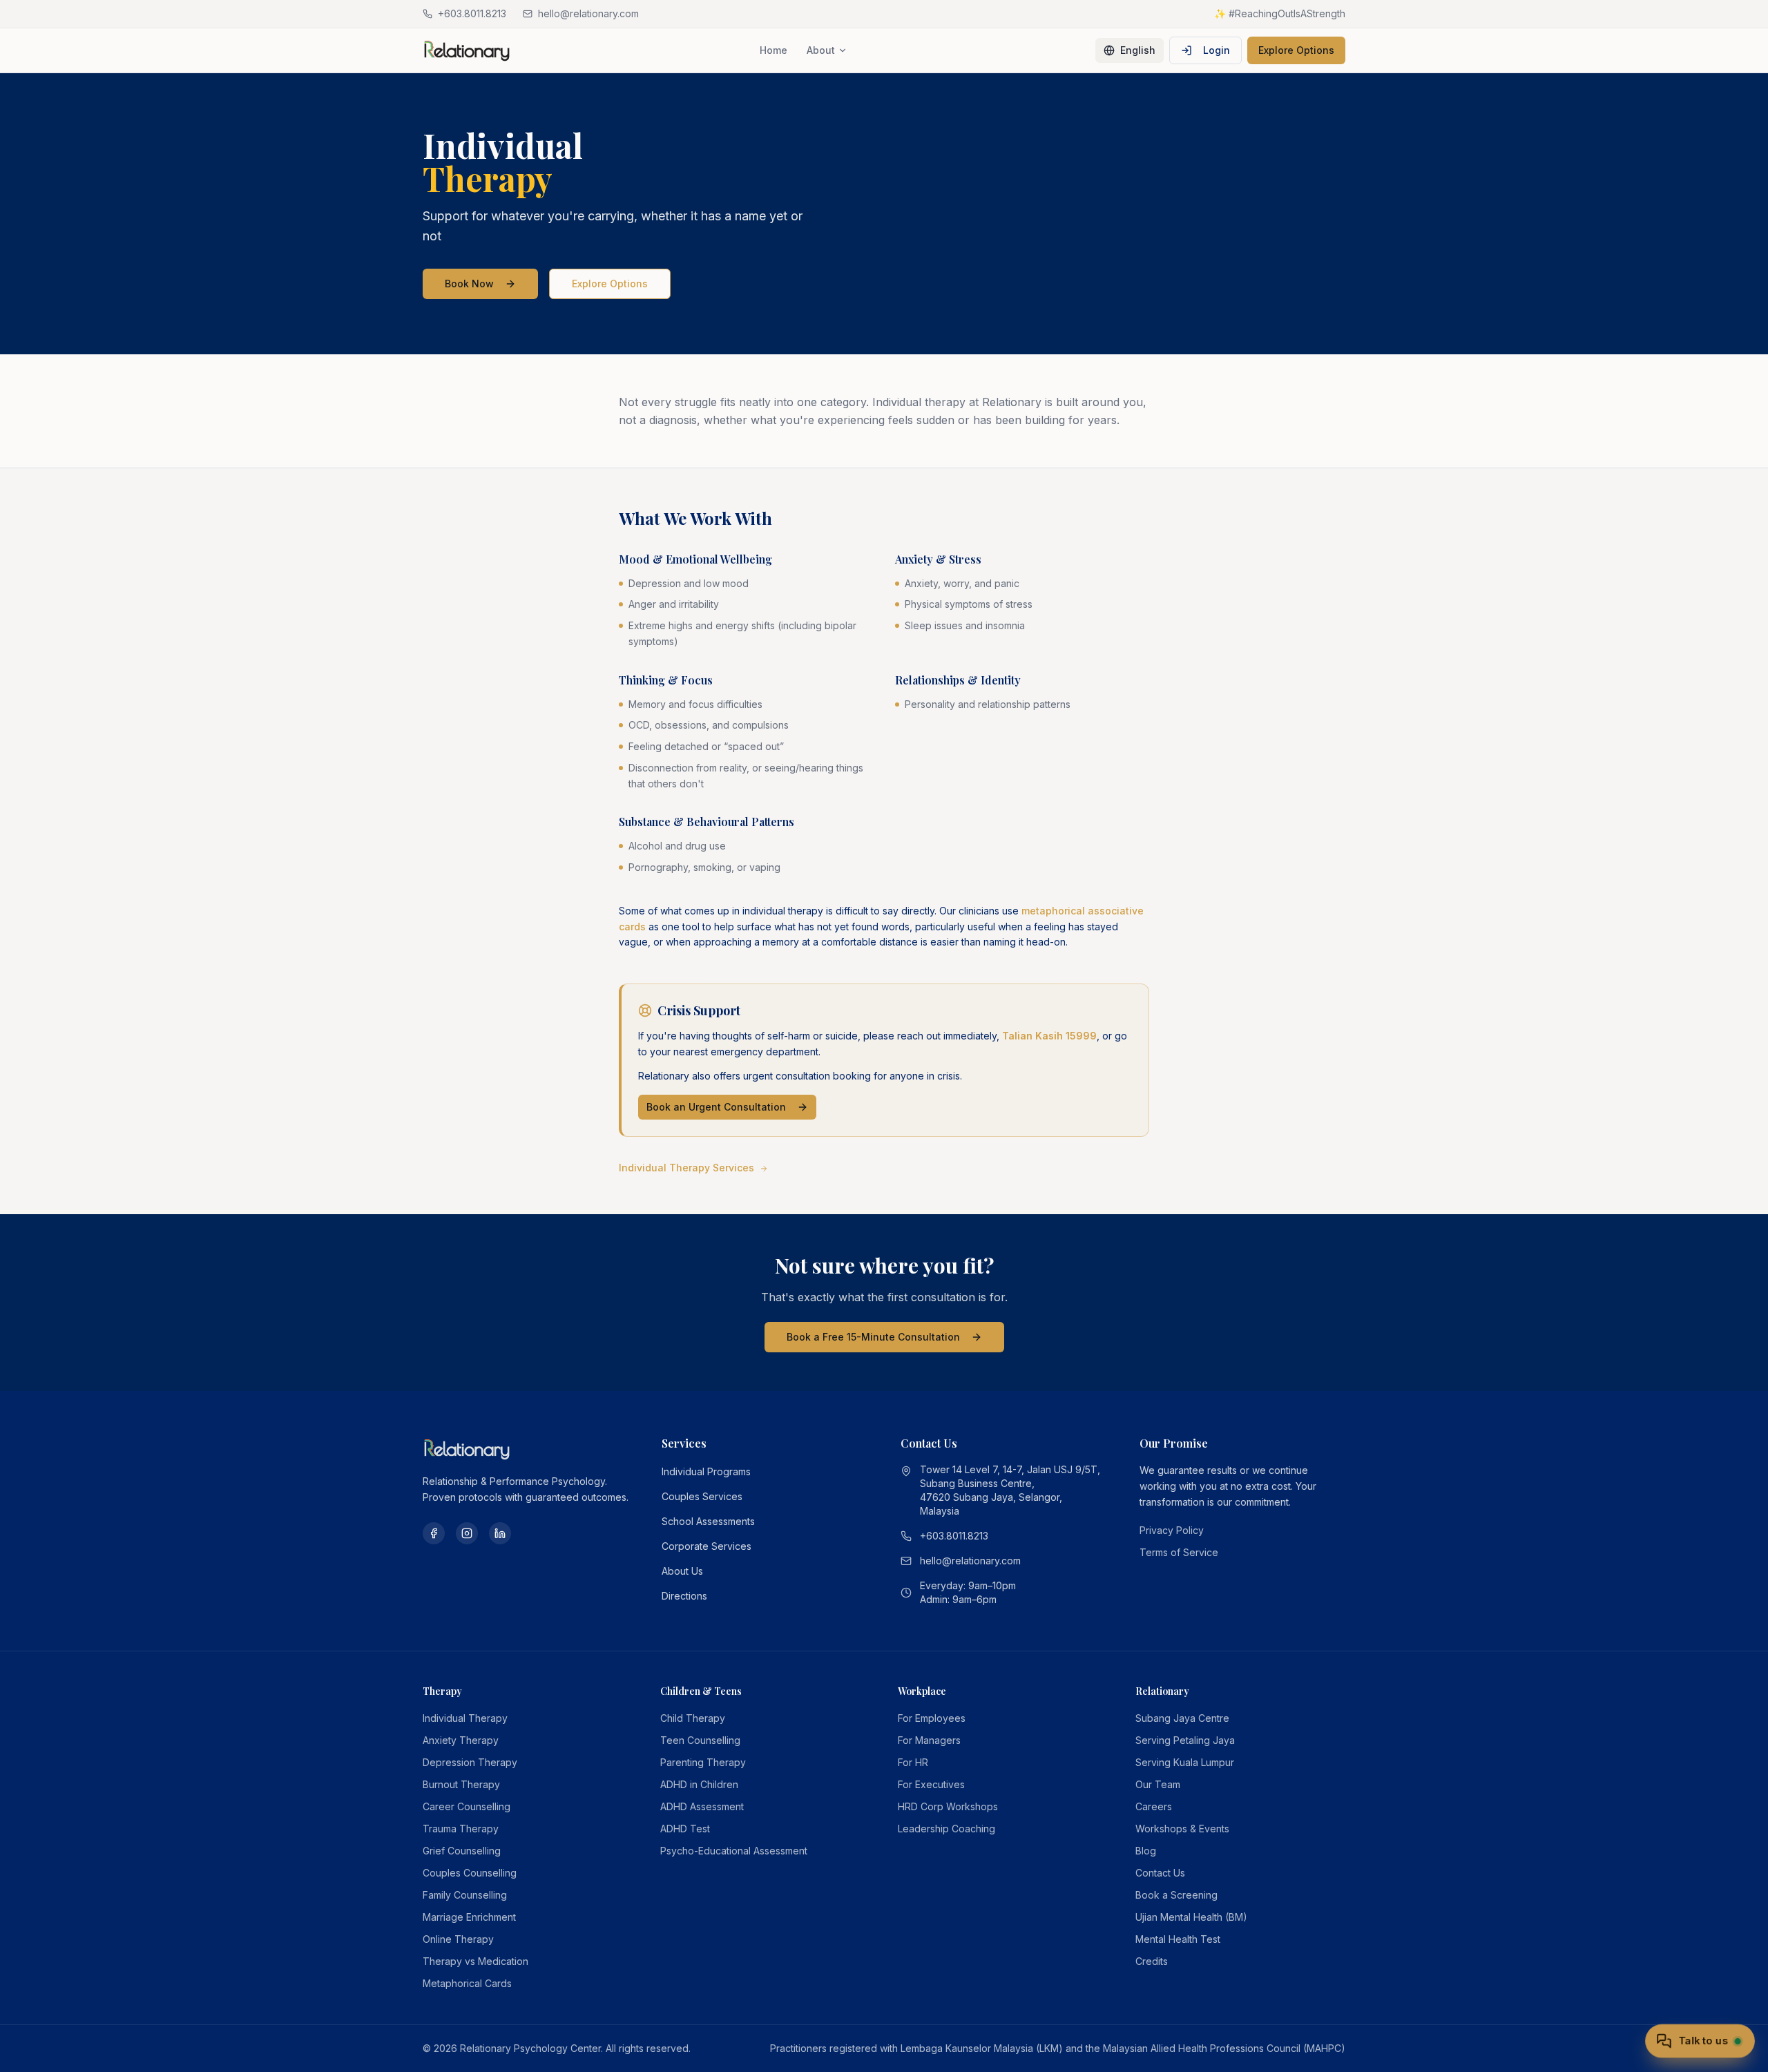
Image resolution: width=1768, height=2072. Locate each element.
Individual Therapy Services (686, 1168)
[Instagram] (467, 1533)
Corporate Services (707, 1546)
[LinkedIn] (500, 1533)
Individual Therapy (465, 1718)
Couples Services (702, 1496)
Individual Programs (706, 1471)
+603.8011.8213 (954, 1536)
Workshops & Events (1182, 1829)
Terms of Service (1179, 1552)
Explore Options (1296, 50)
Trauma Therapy (461, 1829)
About (821, 50)
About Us (682, 1571)
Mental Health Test (1178, 1939)
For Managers (929, 1740)
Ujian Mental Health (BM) (1191, 1917)
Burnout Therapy (461, 1784)
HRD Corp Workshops (948, 1806)
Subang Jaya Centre (1182, 1718)
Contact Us (1160, 1873)
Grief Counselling (462, 1851)
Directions (684, 1596)
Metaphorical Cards (467, 1983)
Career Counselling (467, 1806)
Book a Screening (1176, 1895)
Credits (1152, 1961)
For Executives (931, 1784)
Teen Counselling (700, 1740)
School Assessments (708, 1521)
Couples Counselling (470, 1873)
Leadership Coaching (947, 1829)
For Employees (932, 1718)
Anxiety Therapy (461, 1740)
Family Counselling (465, 1895)
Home (773, 50)
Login (1217, 50)
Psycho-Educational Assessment (734, 1851)
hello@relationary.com (970, 1561)
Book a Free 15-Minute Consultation (873, 1337)
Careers (1154, 1806)
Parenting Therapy (703, 1762)
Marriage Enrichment (469, 1917)
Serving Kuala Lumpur (1185, 1762)
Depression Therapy (470, 1762)
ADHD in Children (699, 1784)
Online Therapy (458, 1939)
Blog (1146, 1851)
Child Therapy (693, 1718)
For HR (913, 1762)
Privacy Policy (1172, 1530)
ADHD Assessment (702, 1806)
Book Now (469, 284)
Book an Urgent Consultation (716, 1107)
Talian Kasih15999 (1049, 1036)
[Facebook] (434, 1533)
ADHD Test (685, 1829)
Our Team (1158, 1784)
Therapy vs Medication (475, 1961)
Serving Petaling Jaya (1185, 1740)
